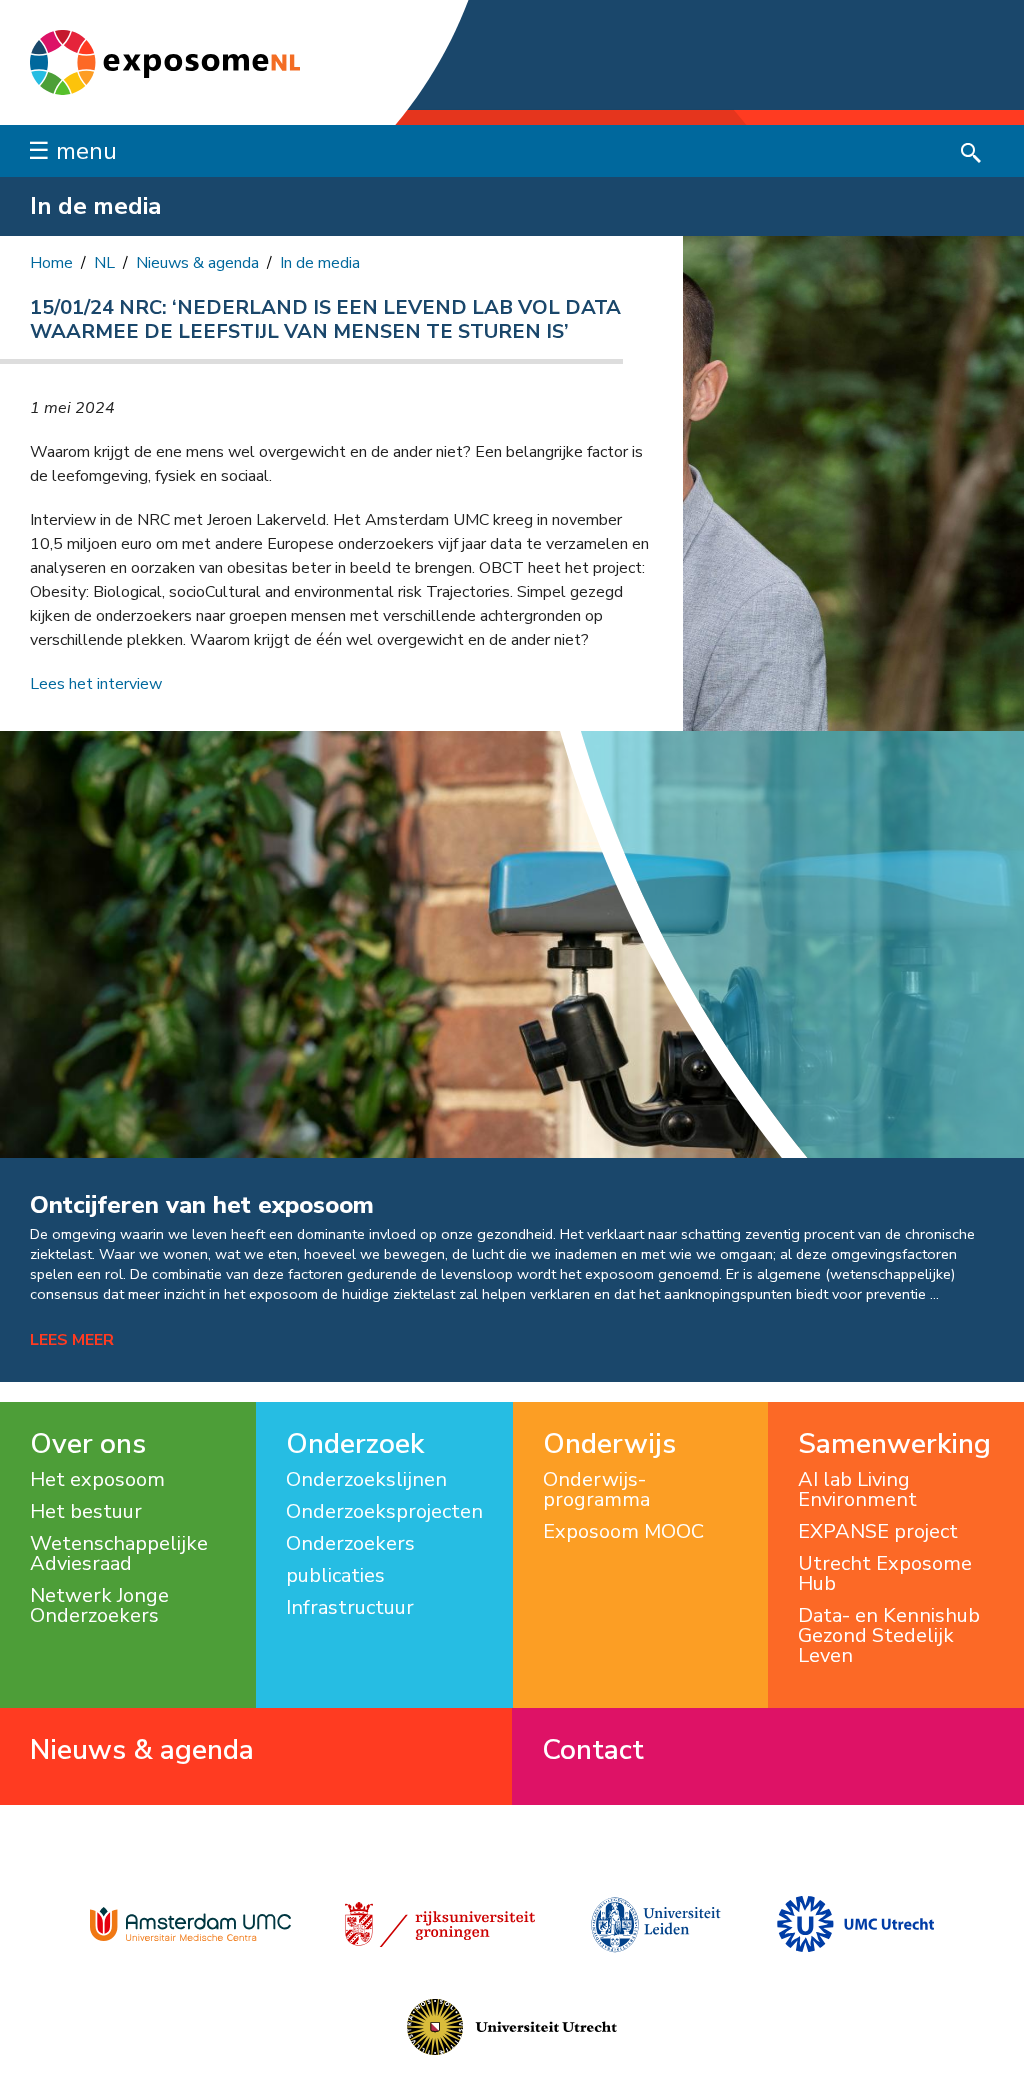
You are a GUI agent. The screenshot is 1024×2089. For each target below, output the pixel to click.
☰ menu (72, 151)
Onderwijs (609, 1444)
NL (104, 263)
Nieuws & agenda (197, 263)
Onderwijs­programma (596, 1490)
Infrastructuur (350, 1608)
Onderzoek (355, 1444)
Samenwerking (894, 1444)
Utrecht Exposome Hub (885, 1574)
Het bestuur (86, 1512)
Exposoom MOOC (623, 1532)
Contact (593, 1750)
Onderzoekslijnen (366, 1480)
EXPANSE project (878, 1532)
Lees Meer (72, 1340)
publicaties (335, 1576)
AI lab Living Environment (857, 1490)
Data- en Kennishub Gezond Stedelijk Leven (889, 1636)
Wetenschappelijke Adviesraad (119, 1554)
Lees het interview (96, 684)
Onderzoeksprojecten (384, 1512)
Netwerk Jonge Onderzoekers (99, 1606)
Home (51, 263)
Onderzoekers (350, 1544)
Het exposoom (97, 1480)
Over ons (88, 1444)
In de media (320, 263)
